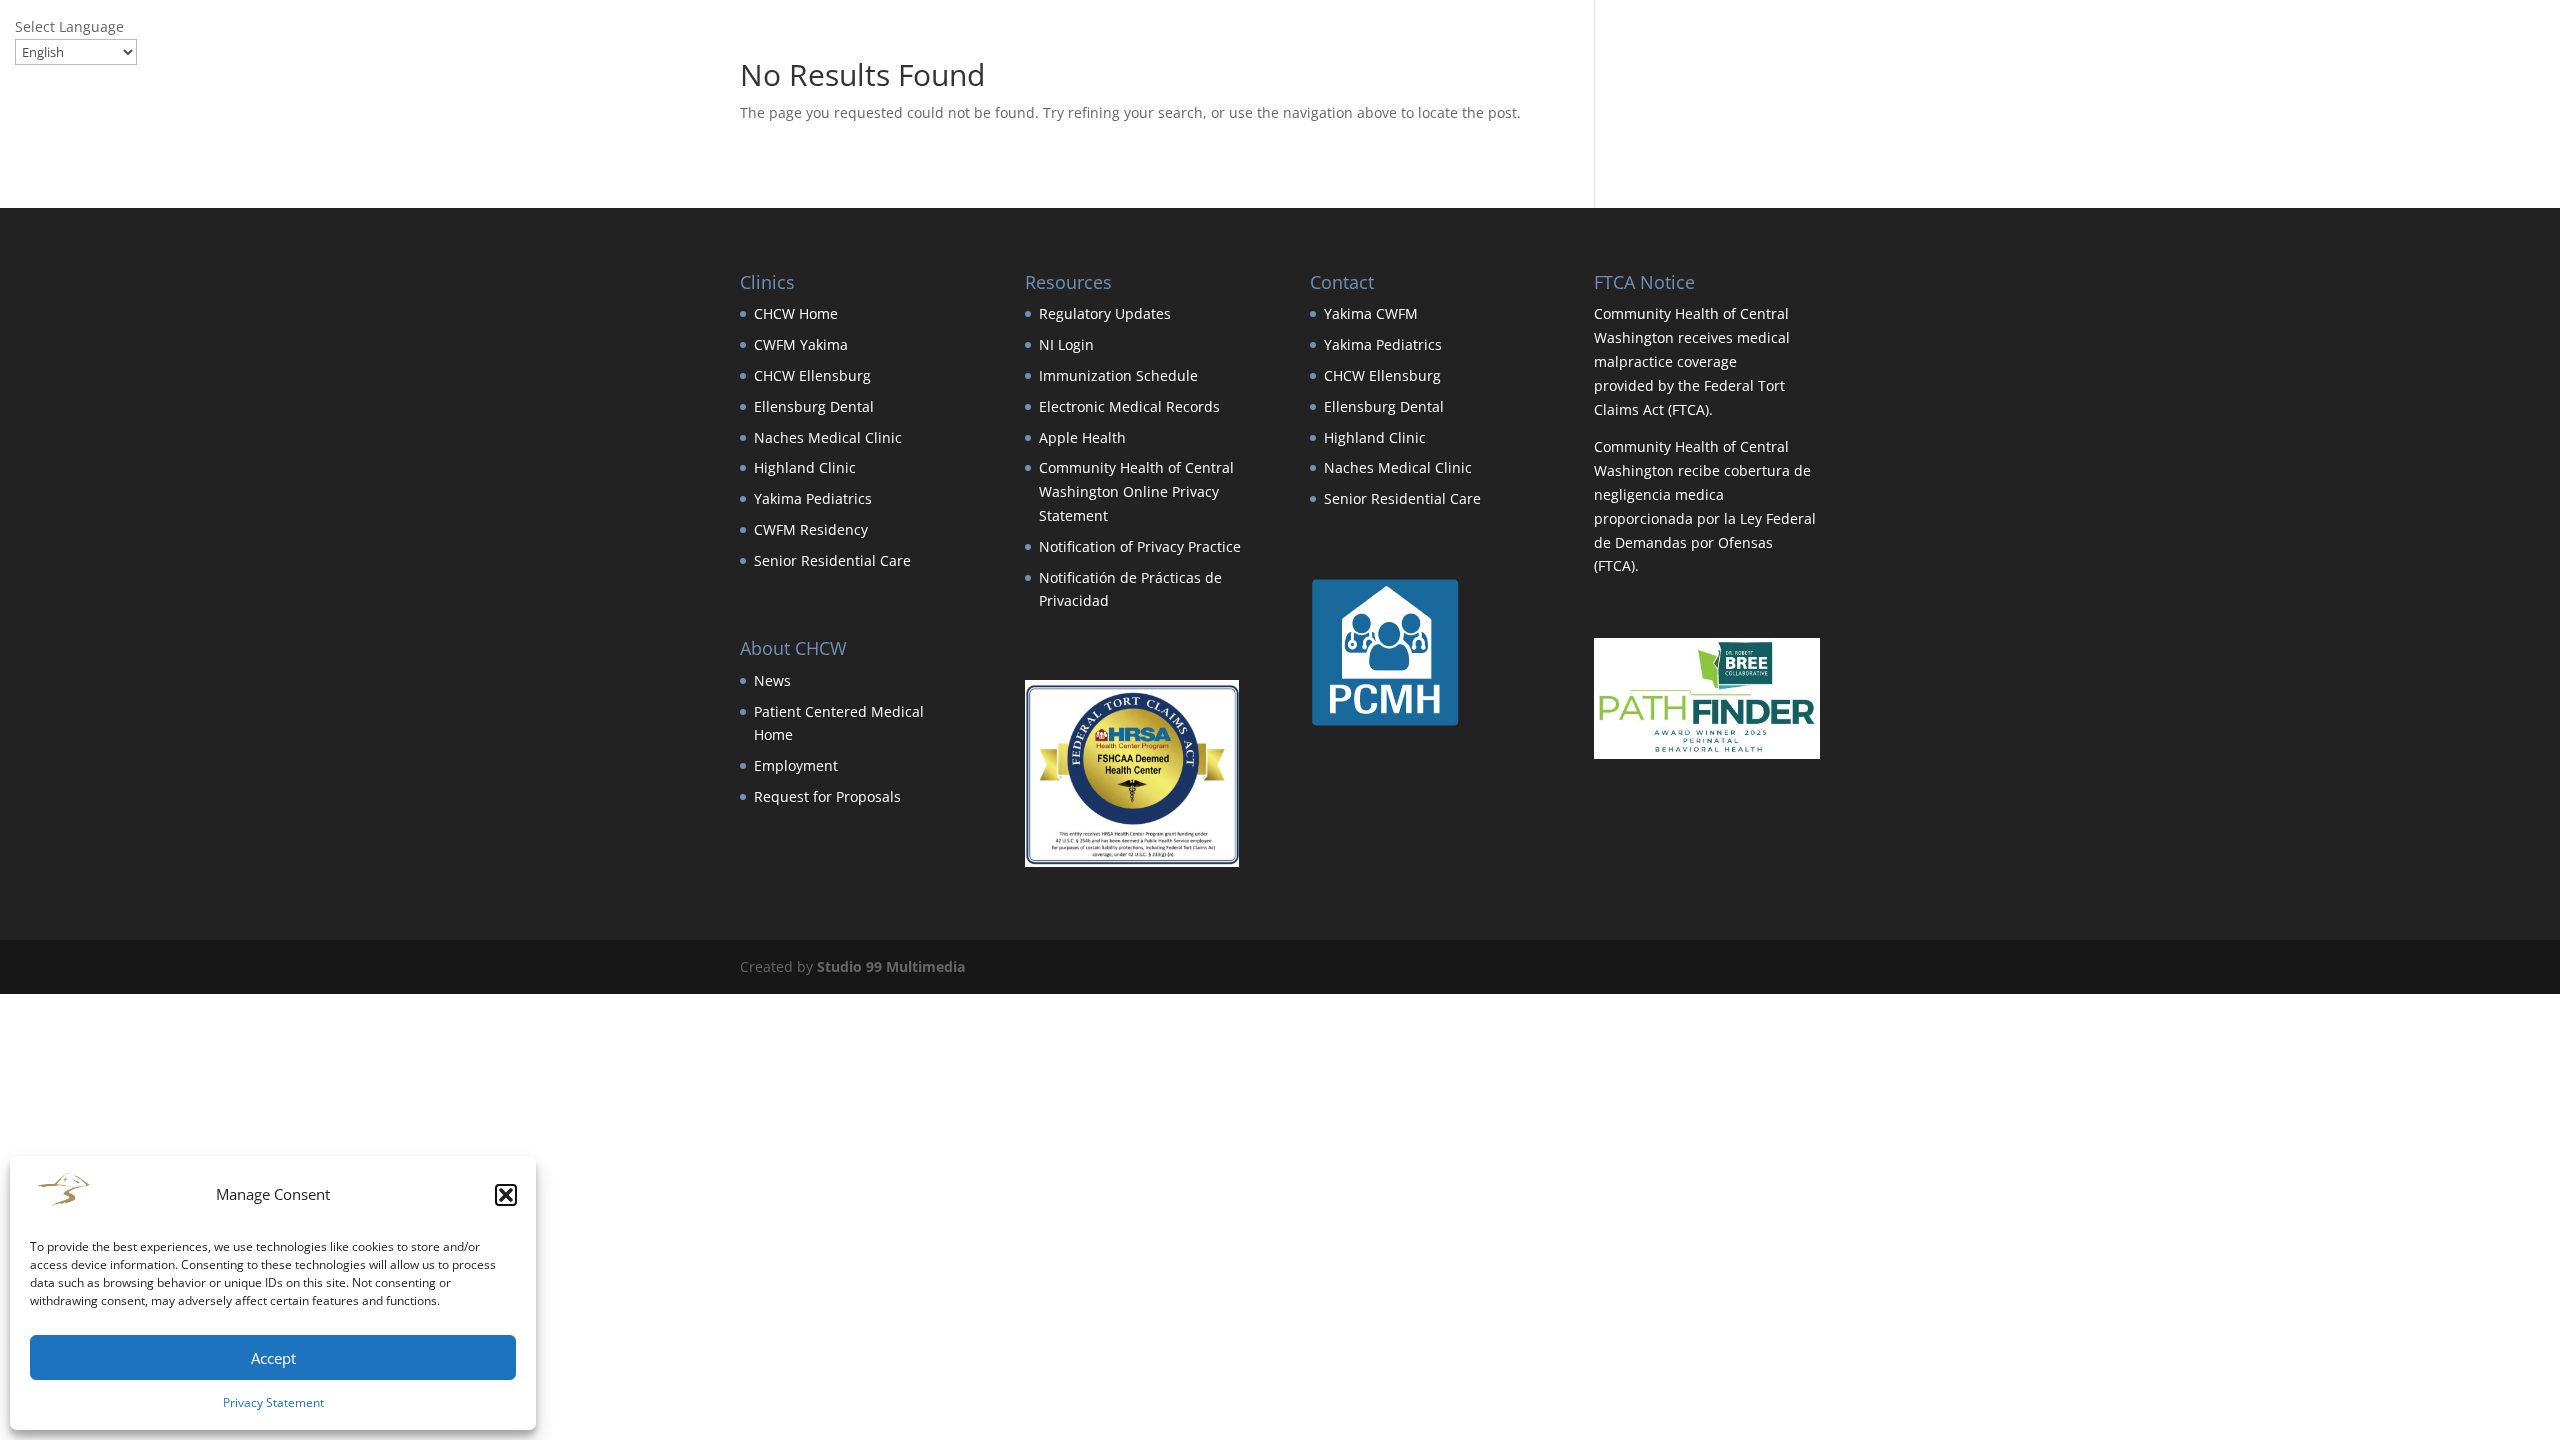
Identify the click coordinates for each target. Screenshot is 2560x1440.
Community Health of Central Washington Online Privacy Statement (1136, 491)
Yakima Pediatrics (813, 498)
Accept (273, 1358)
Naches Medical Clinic (828, 437)
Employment (796, 765)
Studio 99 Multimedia (891, 966)
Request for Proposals (827, 796)
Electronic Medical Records (1129, 406)
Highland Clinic (805, 467)
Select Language (69, 26)
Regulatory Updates (1105, 313)
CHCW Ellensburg (812, 375)
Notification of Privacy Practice (1140, 546)
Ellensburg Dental (814, 406)
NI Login (1066, 344)
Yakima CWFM (1371, 313)
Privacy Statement (273, 1402)
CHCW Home (796, 313)
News (772, 680)
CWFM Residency (811, 529)
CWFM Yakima (801, 344)
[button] (506, 1195)
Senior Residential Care (832, 560)
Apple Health (1082, 437)
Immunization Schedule (1118, 375)
